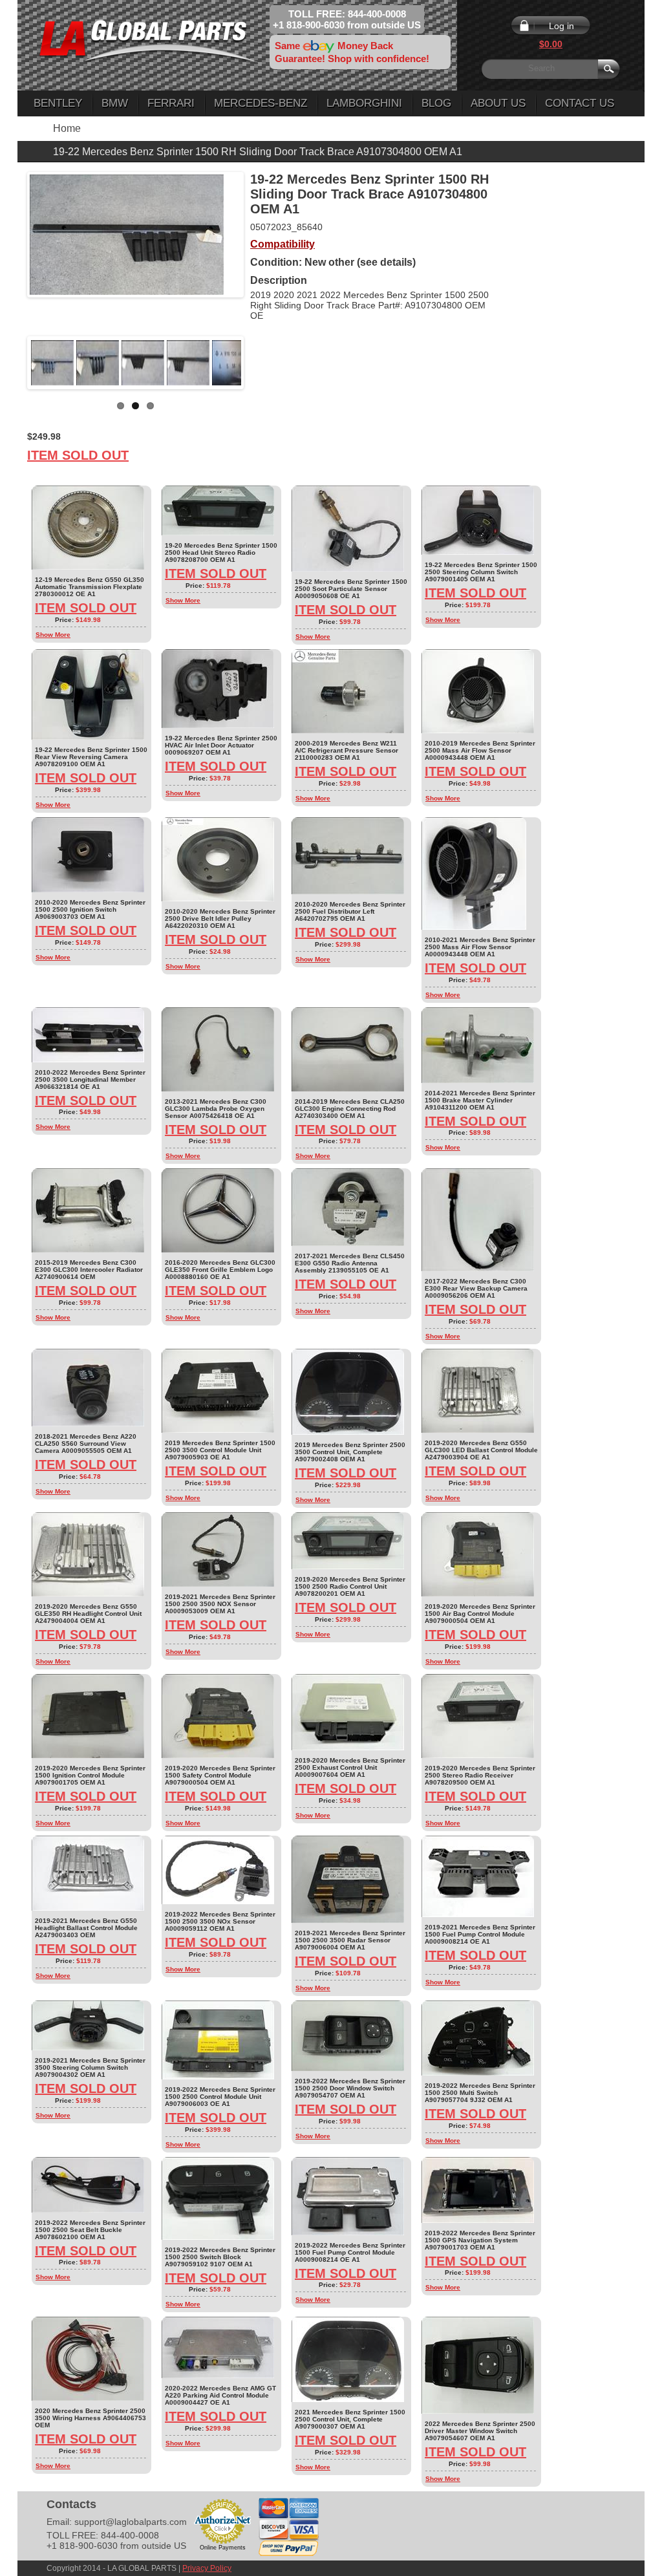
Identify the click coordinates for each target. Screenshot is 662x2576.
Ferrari (171, 103)
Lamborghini (364, 103)
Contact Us (580, 103)
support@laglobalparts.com (131, 2522)
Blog (436, 103)
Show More (53, 635)
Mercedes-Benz (261, 103)
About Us (498, 103)
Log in (561, 26)
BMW (115, 103)
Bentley (58, 103)
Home (67, 128)
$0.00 (551, 44)
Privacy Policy (207, 2568)
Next (261, 363)
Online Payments (223, 2548)
